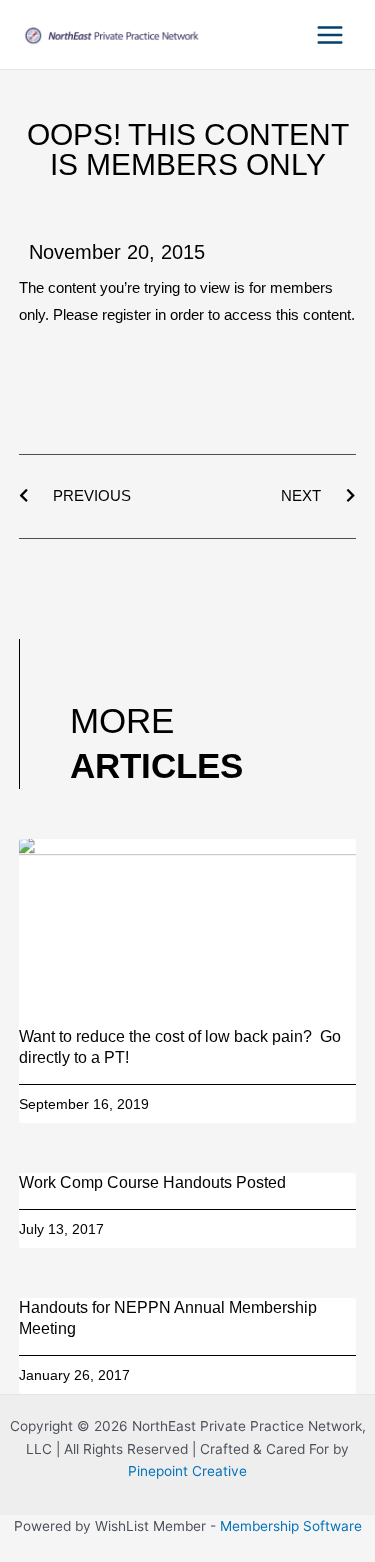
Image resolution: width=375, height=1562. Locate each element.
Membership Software (291, 1526)
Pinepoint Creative (187, 1471)
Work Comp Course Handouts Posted (152, 1182)
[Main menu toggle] (330, 34)
